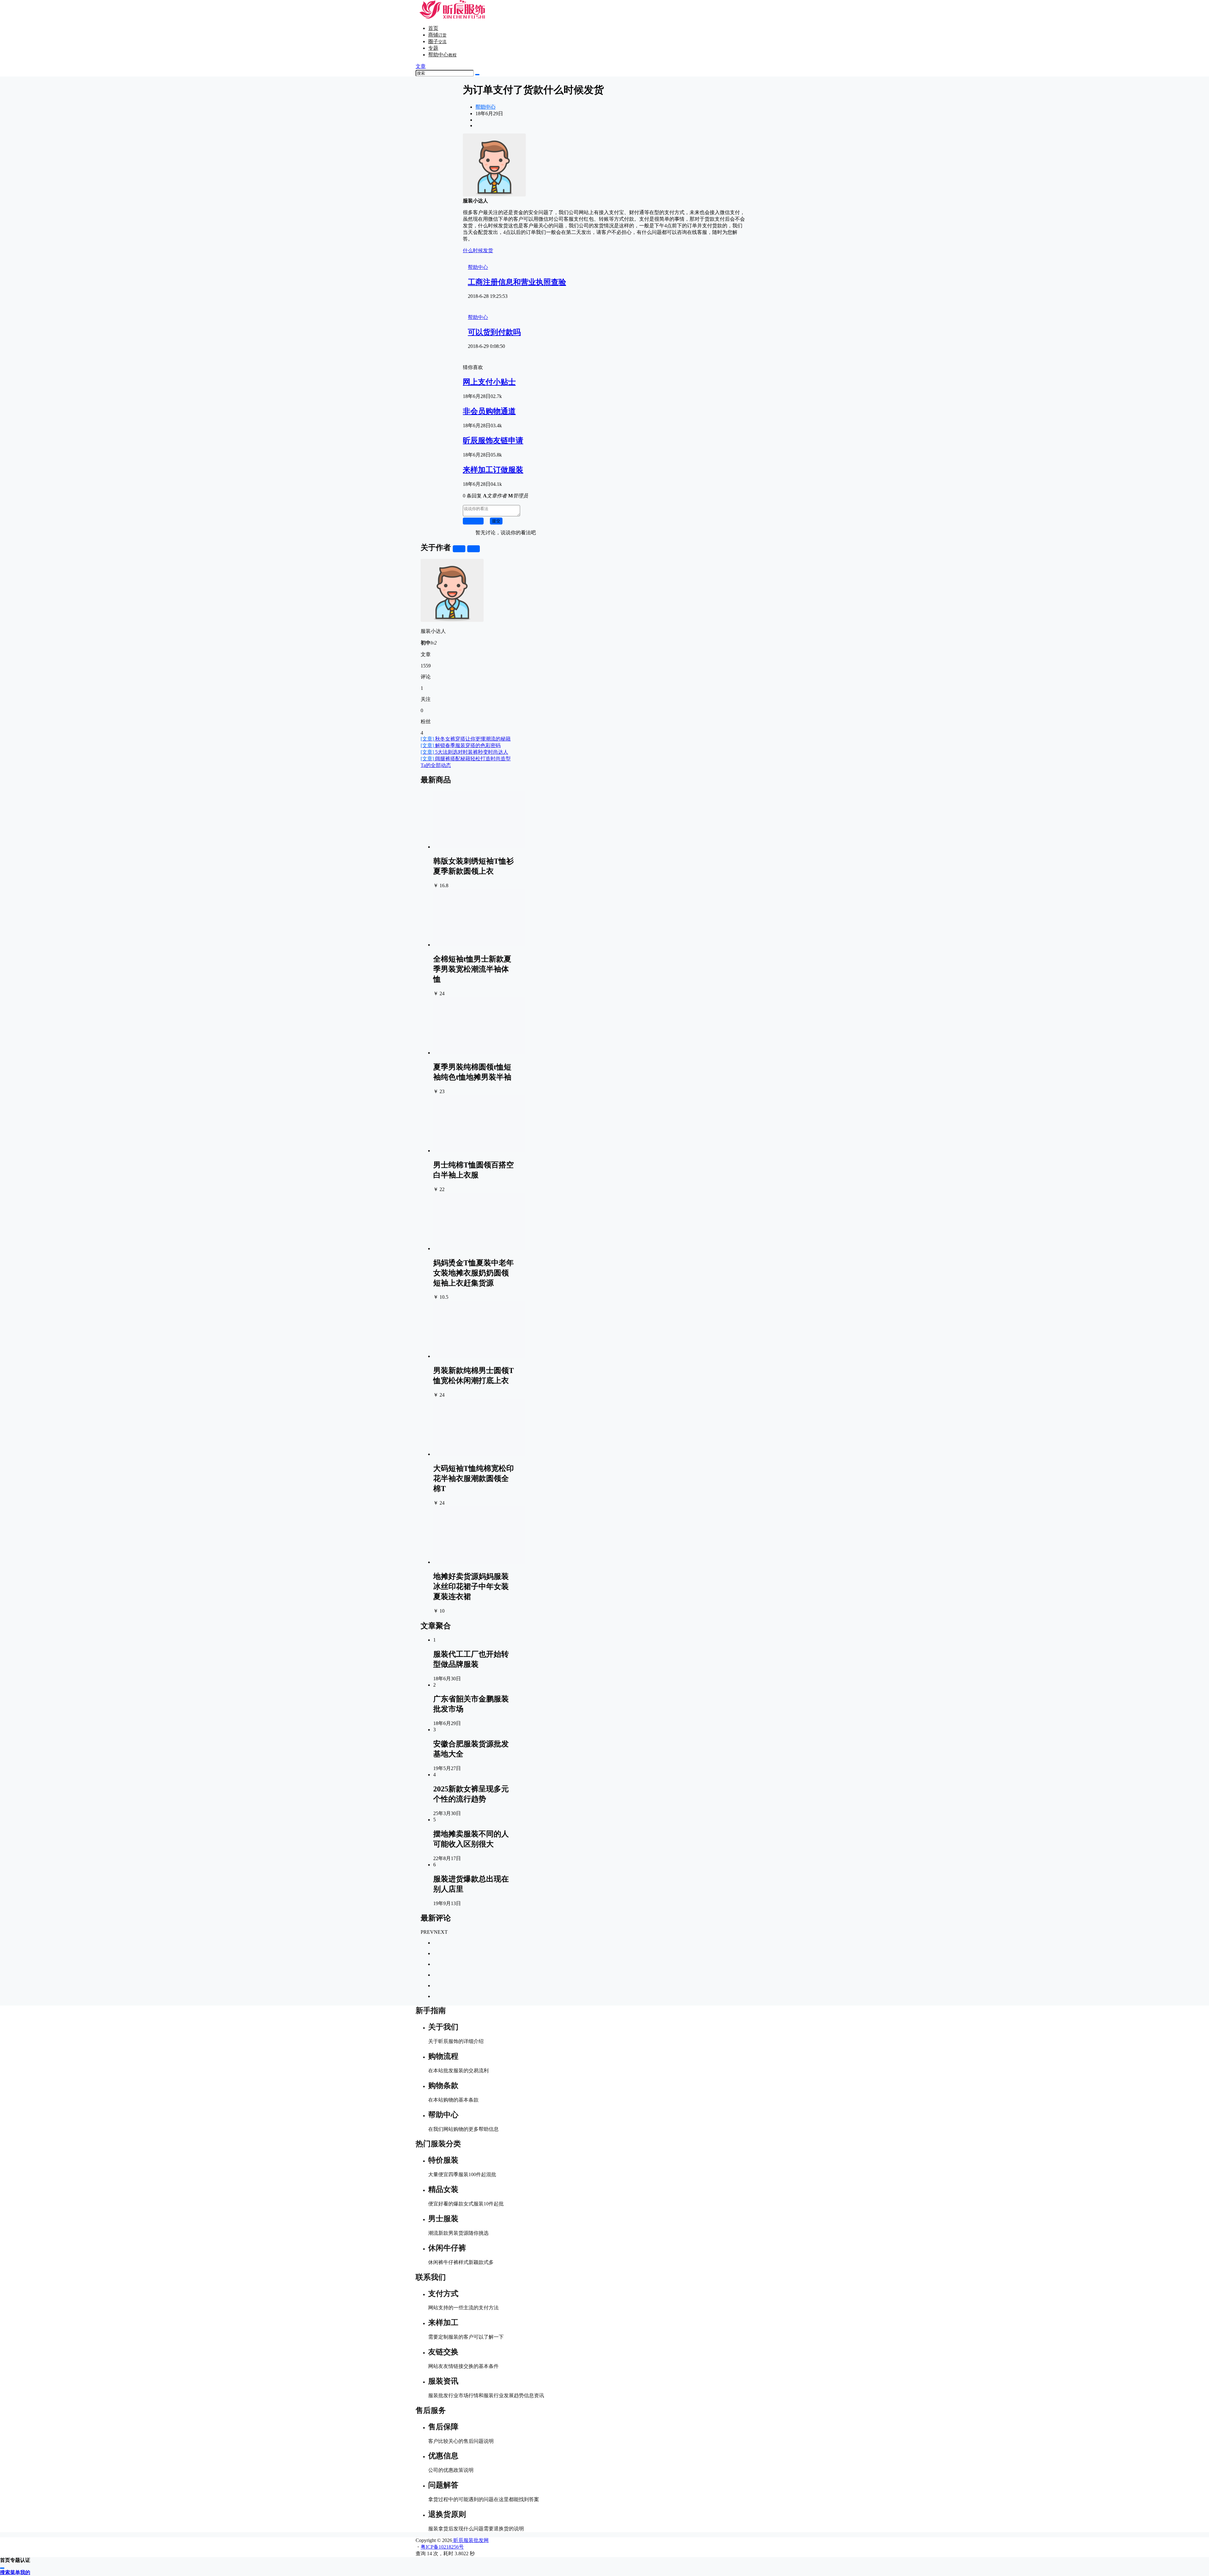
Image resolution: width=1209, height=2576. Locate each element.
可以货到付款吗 (494, 332)
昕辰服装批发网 (470, 2540)
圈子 (437, 41)
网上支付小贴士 (489, 382)
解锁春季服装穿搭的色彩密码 (461, 745)
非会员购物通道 (489, 411)
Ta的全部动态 (436, 765)
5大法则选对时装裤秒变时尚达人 (464, 752)
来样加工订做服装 (493, 470)
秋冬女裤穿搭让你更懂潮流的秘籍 (466, 739)
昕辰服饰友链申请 (493, 440)
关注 (459, 549)
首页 (433, 28)
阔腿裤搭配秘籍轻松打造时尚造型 (466, 759)
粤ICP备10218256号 (442, 2547)
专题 (433, 48)
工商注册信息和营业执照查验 (517, 282)
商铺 (437, 35)
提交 (496, 521)
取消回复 (473, 521)
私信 (474, 549)
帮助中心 (442, 55)
